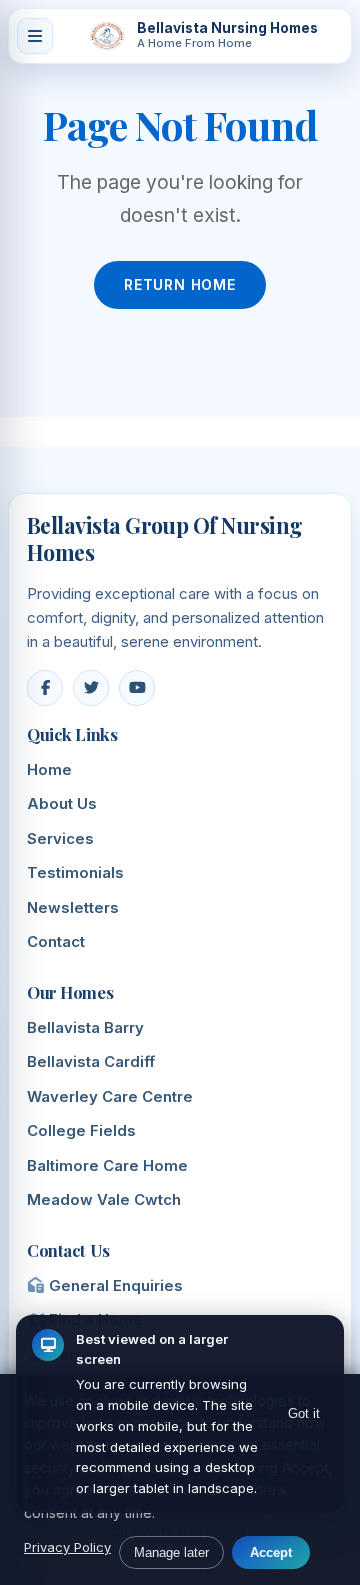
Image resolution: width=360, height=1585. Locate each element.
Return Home (180, 284)
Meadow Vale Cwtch (104, 1199)
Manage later (171, 1552)
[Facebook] (45, 688)
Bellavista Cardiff (91, 1061)
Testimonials (75, 872)
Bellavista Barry (85, 1027)
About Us (62, 803)
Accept (271, 1552)
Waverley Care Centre (110, 1096)
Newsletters (73, 907)
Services (60, 838)
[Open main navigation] (35, 36)
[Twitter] (91, 688)
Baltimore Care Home (107, 1165)
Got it (304, 1413)
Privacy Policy (67, 1547)
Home (49, 769)
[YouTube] (137, 688)
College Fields (81, 1130)
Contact (56, 941)
